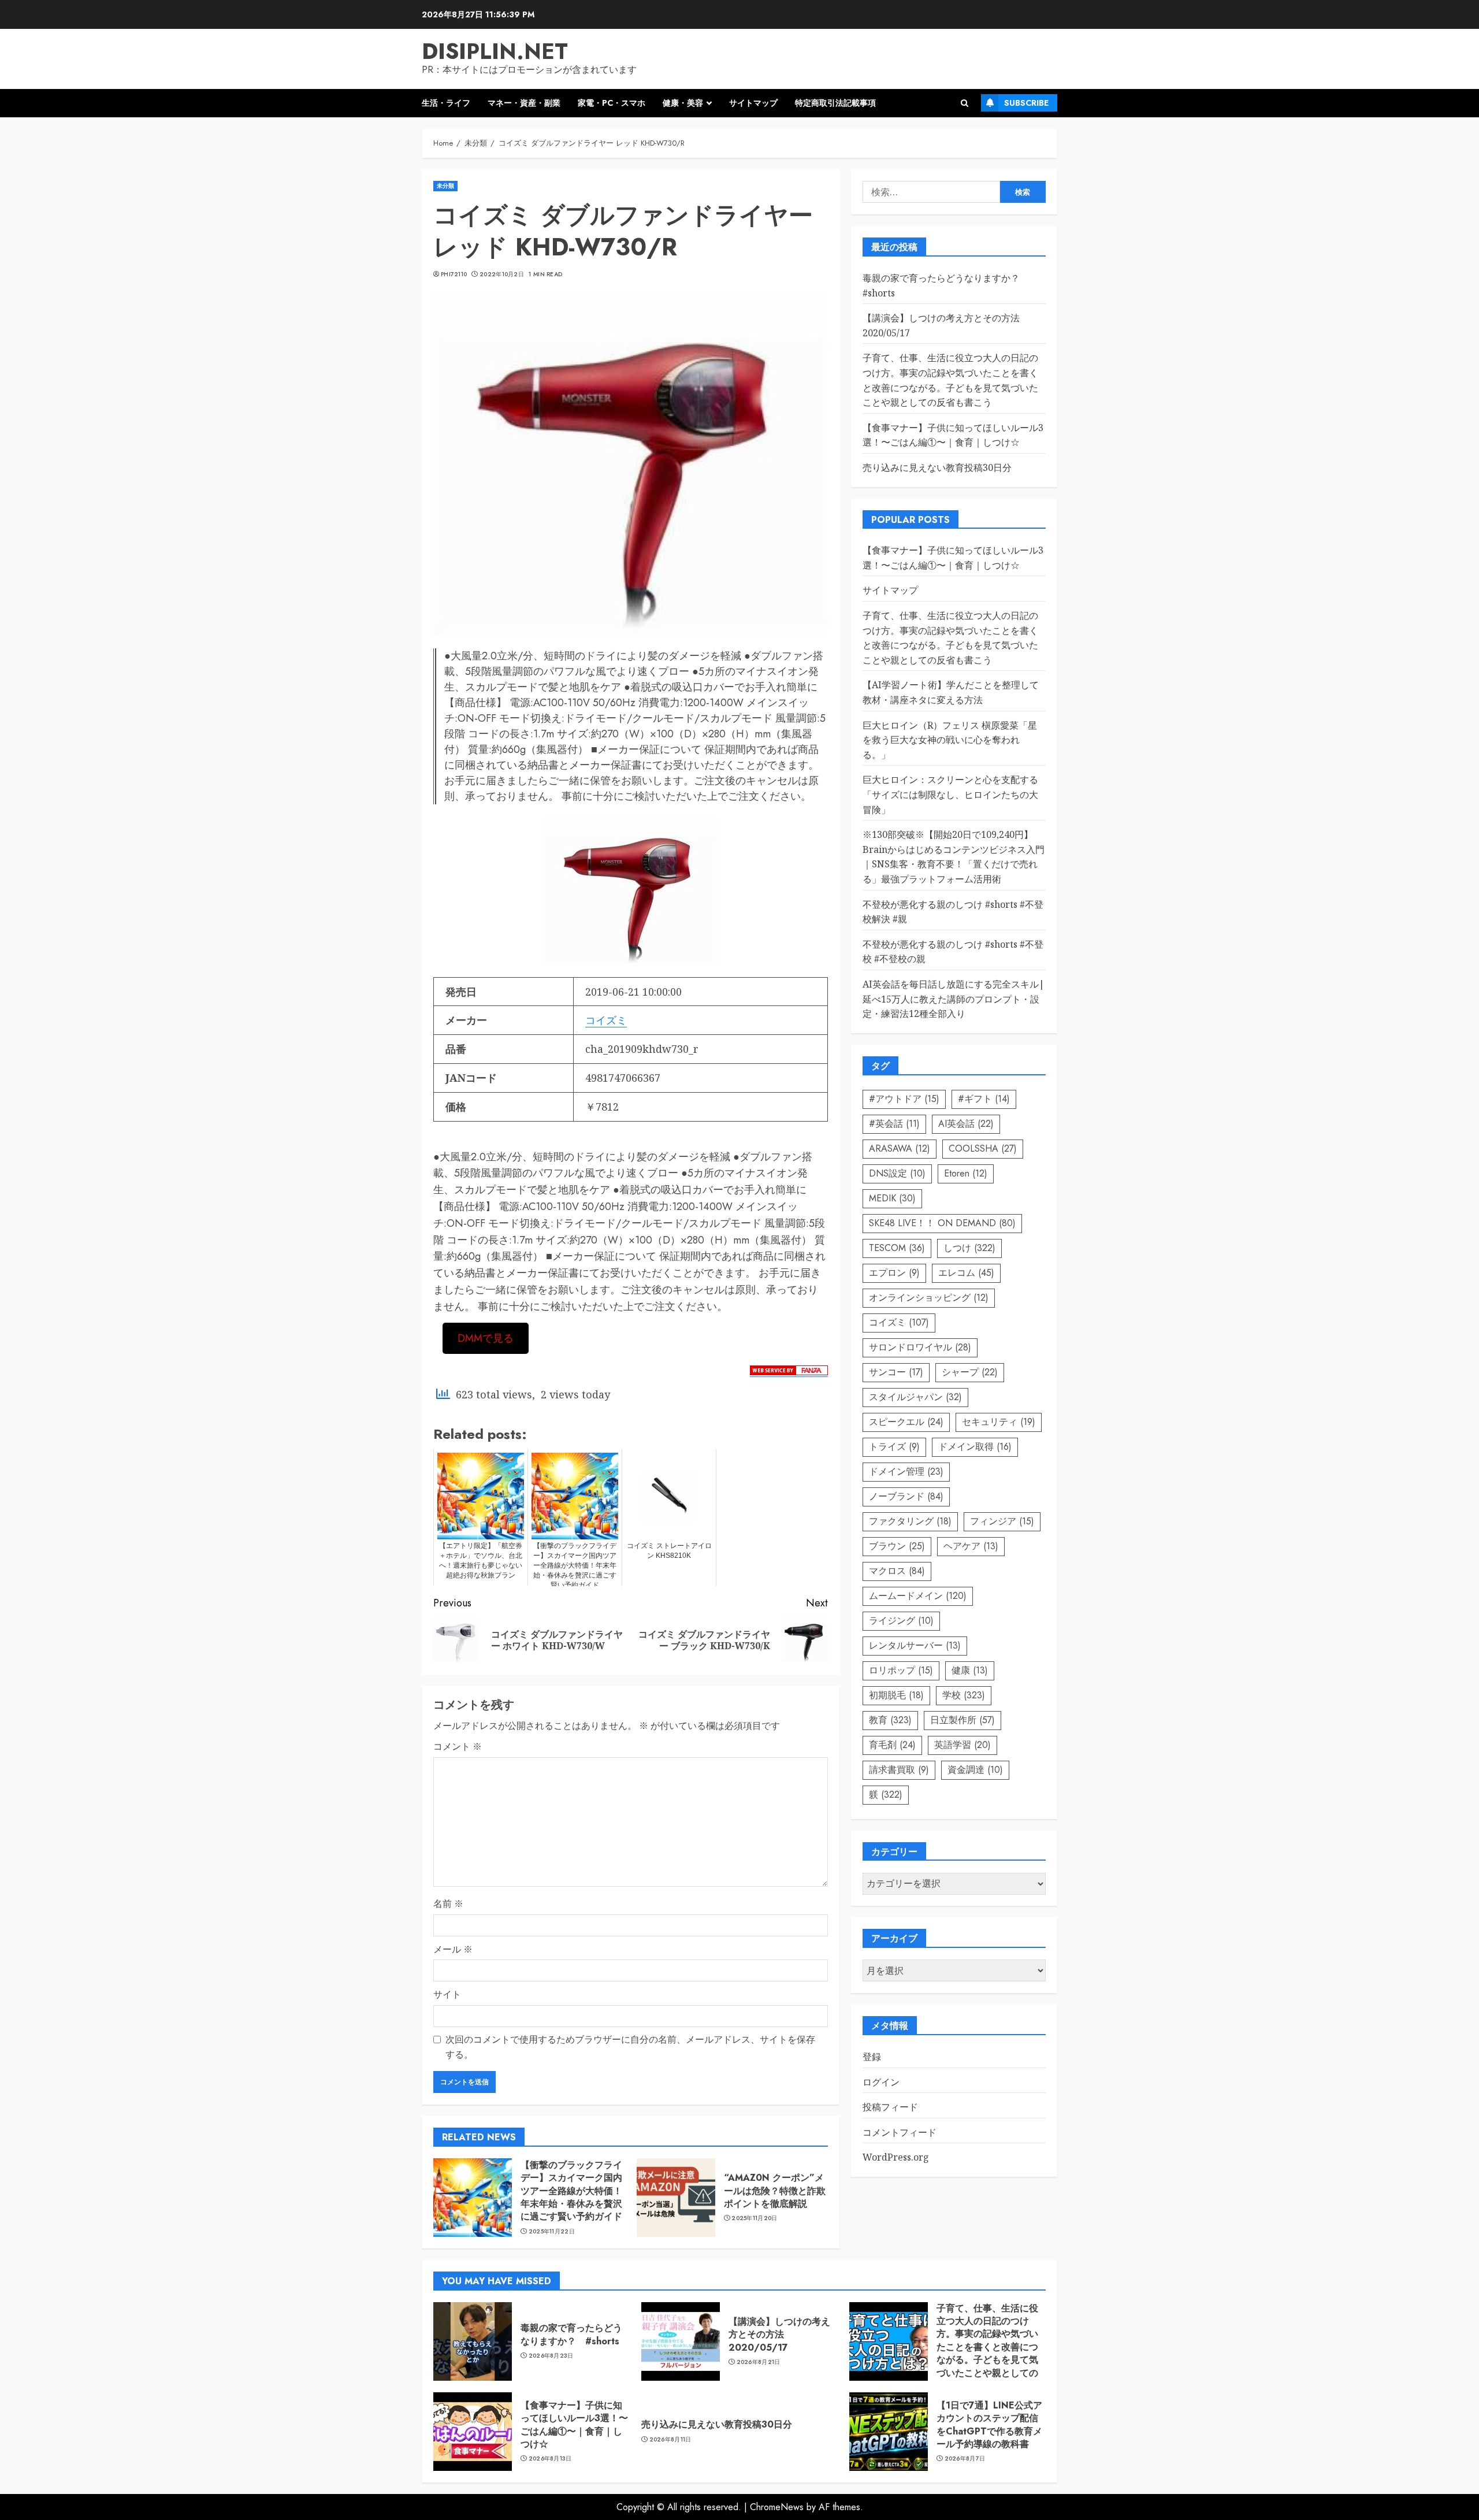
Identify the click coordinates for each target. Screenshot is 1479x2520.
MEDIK (892, 1198)
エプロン (894, 1273)
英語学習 (963, 1745)
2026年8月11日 (670, 2440)
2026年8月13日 (550, 2459)
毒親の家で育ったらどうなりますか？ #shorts (571, 2334)
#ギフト (984, 1099)
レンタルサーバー (915, 1645)
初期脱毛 (896, 1695)
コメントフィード (900, 2132)
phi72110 (454, 274)
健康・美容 (683, 103)
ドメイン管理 (906, 1471)
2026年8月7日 (965, 2459)
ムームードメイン (918, 1596)
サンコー (896, 1372)
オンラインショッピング (929, 1298)
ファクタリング (910, 1521)
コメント (458, 1746)
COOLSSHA (983, 1148)
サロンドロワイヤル (920, 1347)
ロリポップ (901, 1670)
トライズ (894, 1447)
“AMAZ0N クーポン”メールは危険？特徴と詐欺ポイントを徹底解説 (775, 2191)
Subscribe (1026, 103)
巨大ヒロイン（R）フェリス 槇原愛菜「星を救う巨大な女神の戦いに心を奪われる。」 (950, 740)
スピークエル (906, 1422)
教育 (890, 1720)
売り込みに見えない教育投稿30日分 (937, 467)
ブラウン (897, 1546)
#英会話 (894, 1124)
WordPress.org (896, 2158)
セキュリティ (999, 1422)
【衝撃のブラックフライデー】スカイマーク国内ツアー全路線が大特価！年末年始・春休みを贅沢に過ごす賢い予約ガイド (571, 2191)
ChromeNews (777, 2507)
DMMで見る (486, 1338)
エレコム (966, 1273)
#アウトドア (904, 1099)
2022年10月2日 (502, 274)
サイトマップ (753, 103)
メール (453, 1949)
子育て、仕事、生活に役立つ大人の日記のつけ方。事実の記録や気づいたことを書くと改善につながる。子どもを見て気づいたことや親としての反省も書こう (950, 638)
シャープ (970, 1372)
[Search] (965, 103)
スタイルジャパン (915, 1397)
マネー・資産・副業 (524, 103)
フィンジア (1002, 1521)
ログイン (881, 2082)
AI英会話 (966, 1124)
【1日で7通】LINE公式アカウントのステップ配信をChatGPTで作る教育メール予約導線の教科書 (989, 2425)
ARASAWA (900, 1148)
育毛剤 (892, 1745)
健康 (970, 1670)
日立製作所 (963, 1720)
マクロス (897, 1571)
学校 (964, 1695)
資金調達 (975, 1770)
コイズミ (606, 1020)
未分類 (445, 186)
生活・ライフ (446, 103)
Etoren (966, 1173)
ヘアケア (971, 1546)
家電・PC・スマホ (612, 103)
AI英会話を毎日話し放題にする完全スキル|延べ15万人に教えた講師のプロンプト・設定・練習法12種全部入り (954, 999)
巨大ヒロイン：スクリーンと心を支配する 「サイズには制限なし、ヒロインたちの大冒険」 (950, 795)
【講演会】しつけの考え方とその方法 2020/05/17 (779, 2335)
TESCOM (897, 1248)
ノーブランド (906, 1496)
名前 (448, 1903)
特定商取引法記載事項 (835, 103)
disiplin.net (495, 51)
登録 (872, 2057)
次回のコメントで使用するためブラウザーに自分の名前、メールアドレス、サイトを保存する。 (630, 2047)
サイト (447, 1994)
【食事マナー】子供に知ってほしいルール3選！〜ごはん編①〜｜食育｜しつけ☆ (574, 2425)
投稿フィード (890, 2107)
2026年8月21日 (759, 2362)
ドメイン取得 (975, 1447)
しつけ (969, 1248)
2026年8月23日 (551, 2356)
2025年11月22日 (552, 2232)
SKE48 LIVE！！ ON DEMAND (942, 1223)
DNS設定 (897, 1173)
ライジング (901, 1621)
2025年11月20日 (754, 2218)
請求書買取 (899, 1770)
